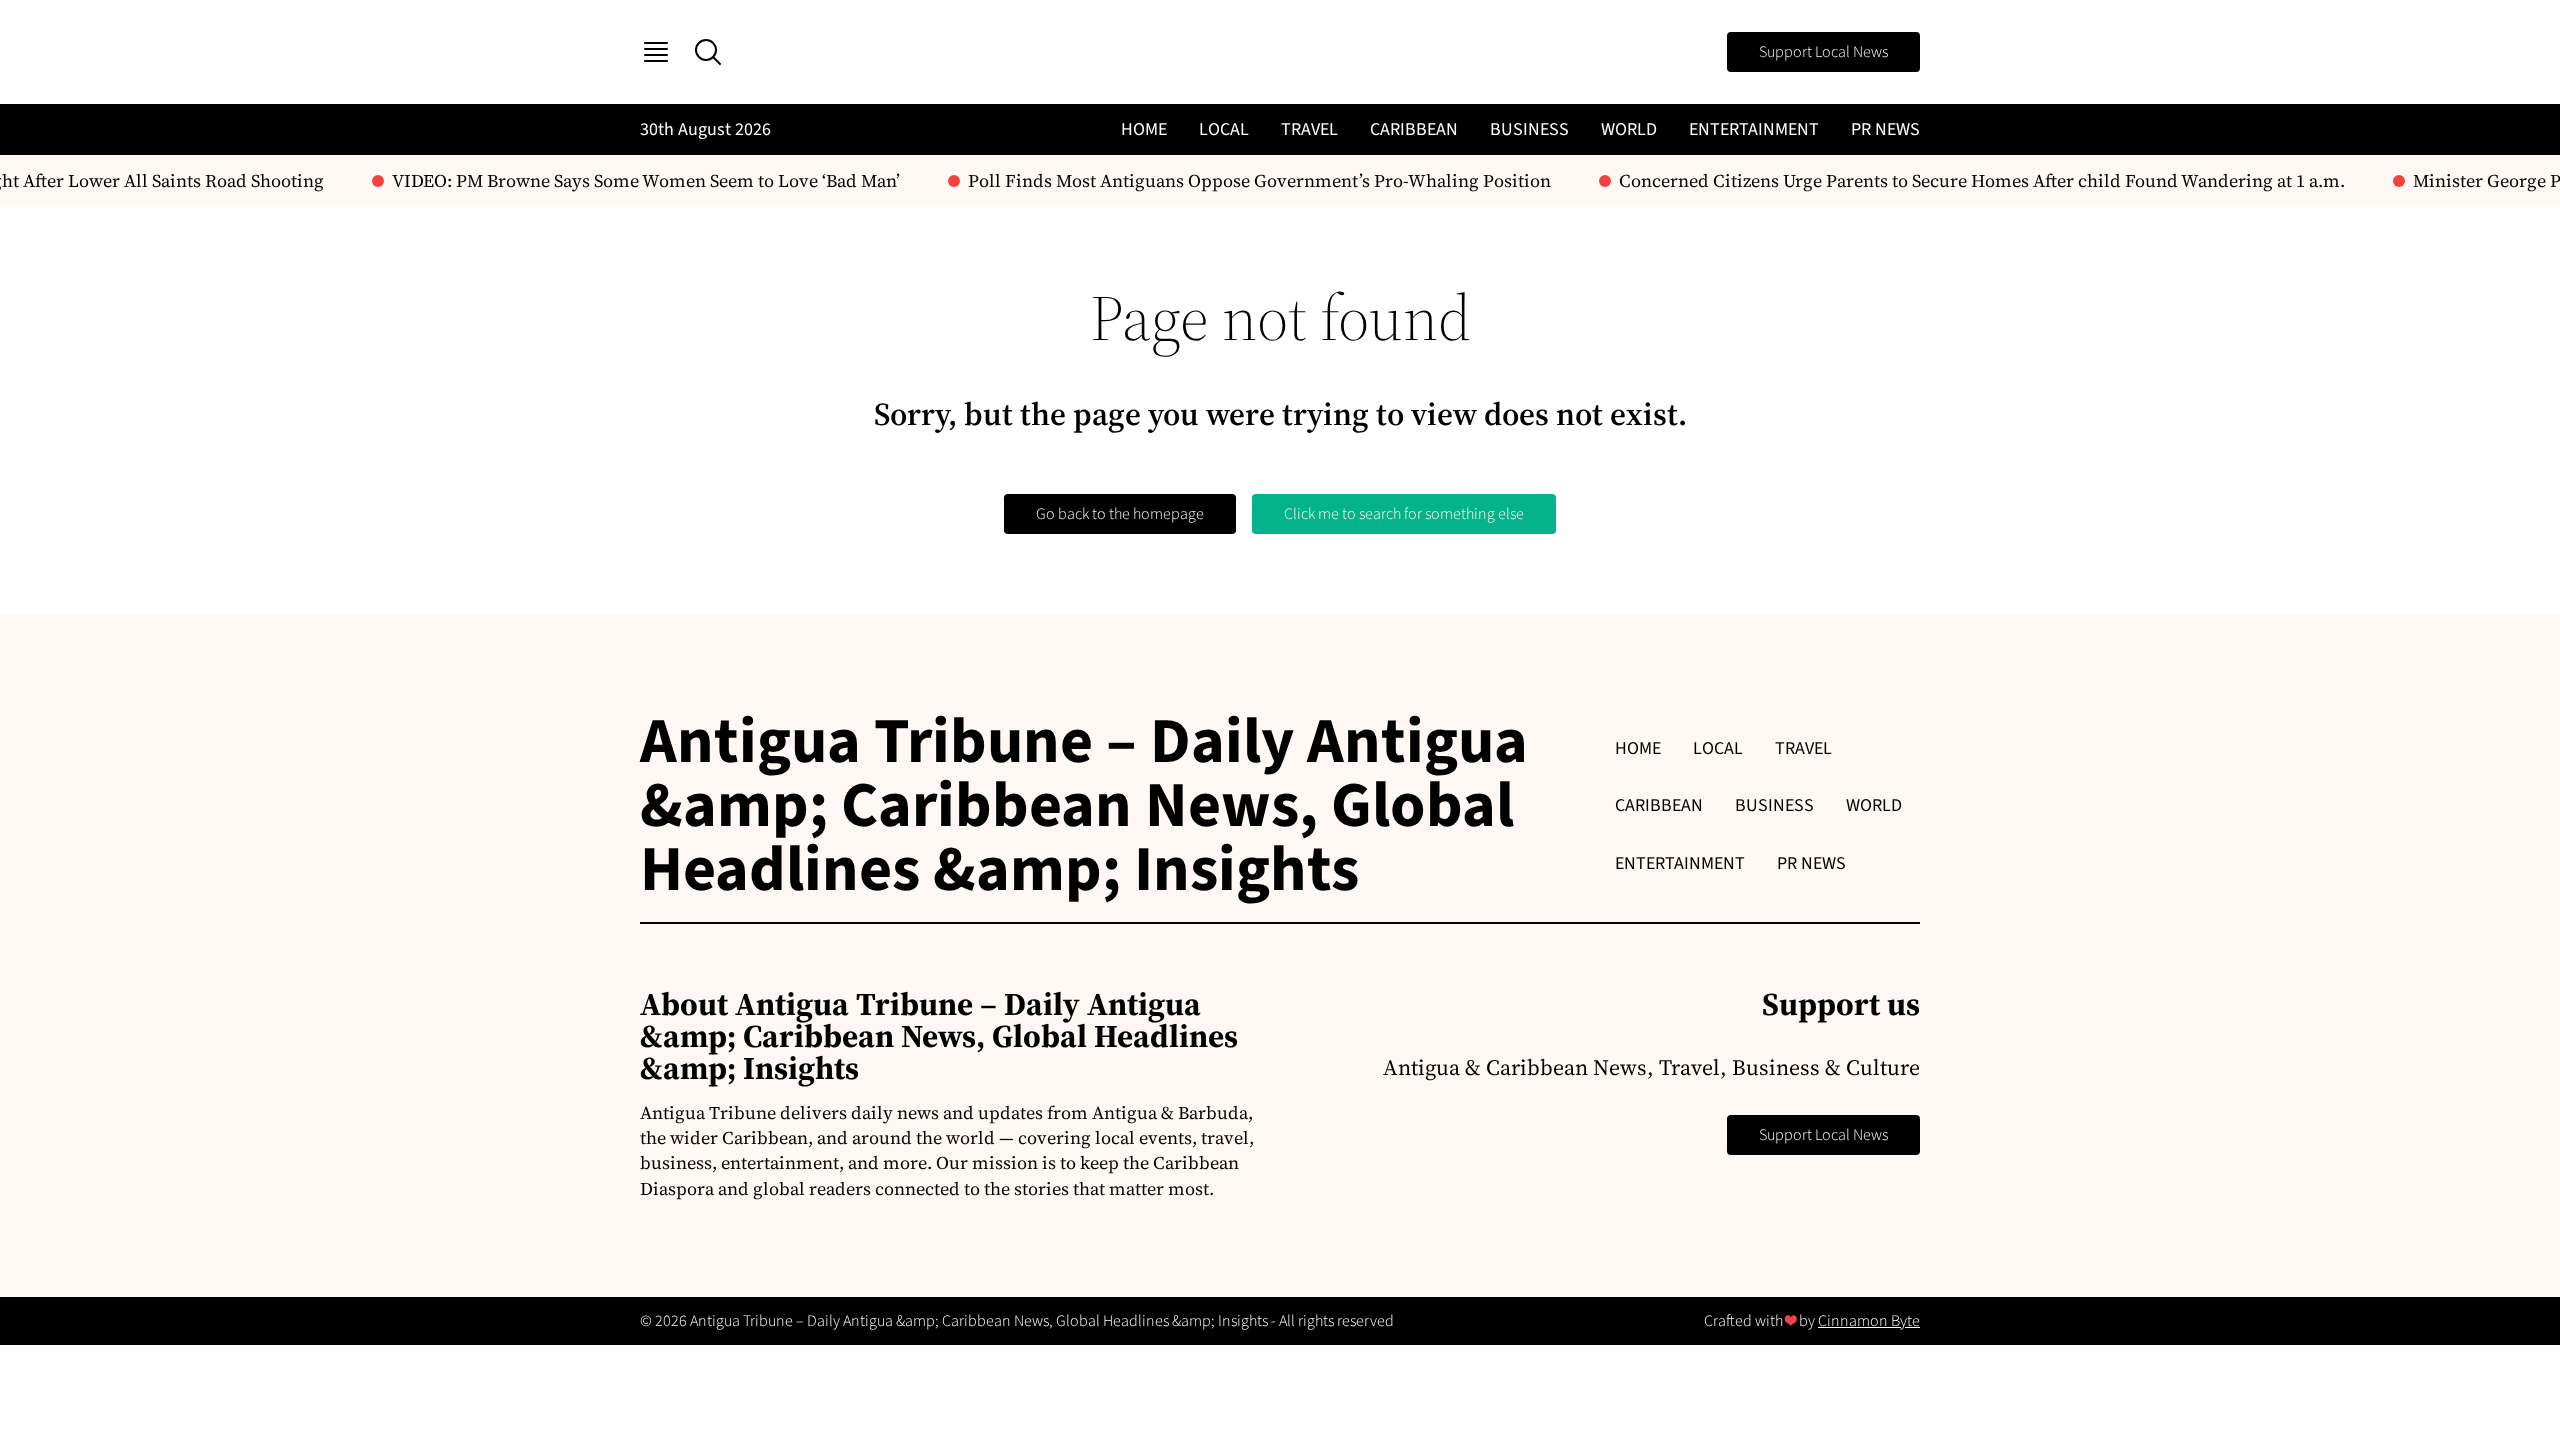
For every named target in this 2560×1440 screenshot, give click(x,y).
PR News (1885, 129)
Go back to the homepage (1120, 514)
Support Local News (1823, 52)
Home (1144, 129)
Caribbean (1414, 129)
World (1629, 129)
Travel (1309, 129)
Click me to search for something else (1404, 514)
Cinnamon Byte (1869, 1321)
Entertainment (1754, 129)
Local (1224, 129)
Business (1529, 129)
